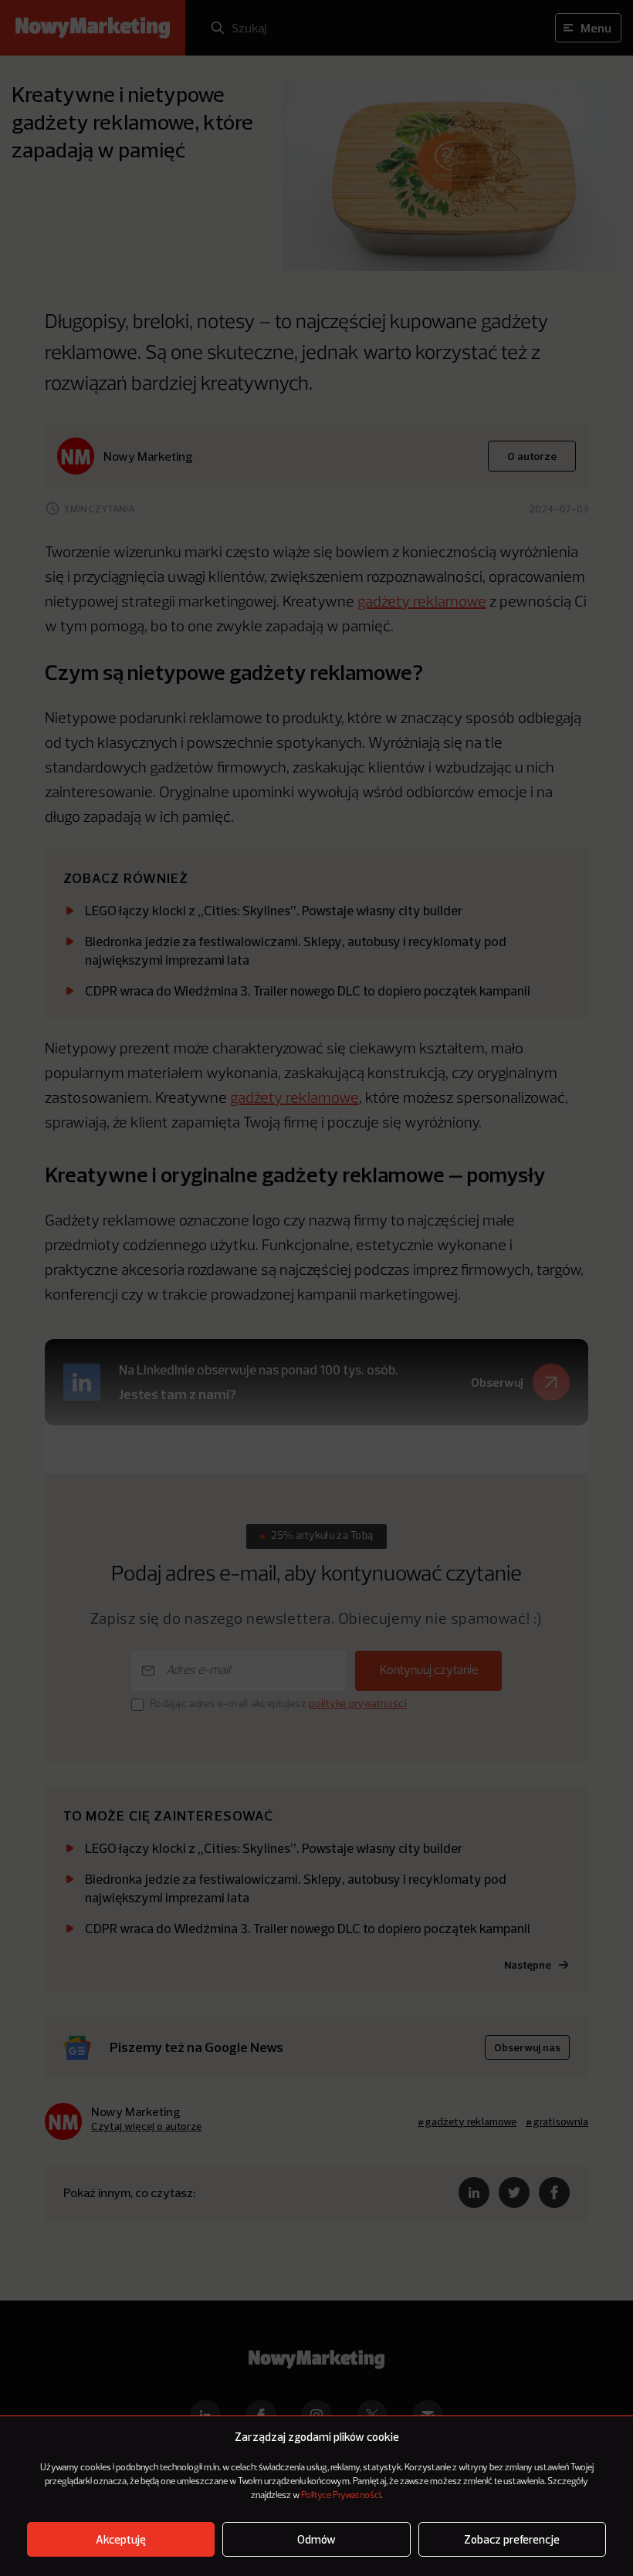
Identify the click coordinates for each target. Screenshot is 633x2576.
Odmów (316, 2539)
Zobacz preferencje (512, 2539)
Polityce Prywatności (341, 2496)
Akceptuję (121, 2539)
